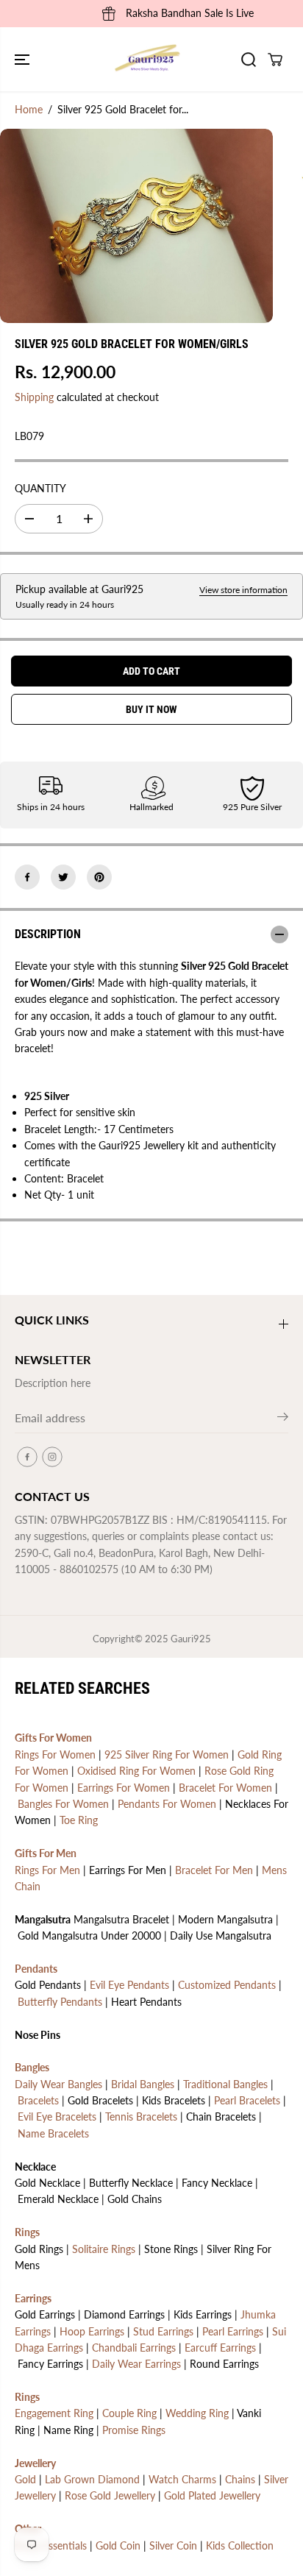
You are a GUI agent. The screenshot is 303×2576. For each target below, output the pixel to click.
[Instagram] (52, 1457)
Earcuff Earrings (220, 2348)
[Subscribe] (283, 1419)
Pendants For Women (167, 1804)
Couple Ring (129, 2413)
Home (29, 109)
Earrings (33, 2298)
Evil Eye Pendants (129, 1985)
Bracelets (38, 2100)
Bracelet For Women (225, 1788)
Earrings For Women (124, 1788)
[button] (24, 59)
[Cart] (275, 60)
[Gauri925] (148, 59)
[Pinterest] (99, 877)
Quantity (40, 488)
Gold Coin (118, 2545)
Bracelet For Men (214, 1870)
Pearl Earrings (233, 2331)
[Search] (249, 60)
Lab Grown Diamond (92, 2479)
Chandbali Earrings (134, 2348)
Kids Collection (240, 2545)
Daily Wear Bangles (58, 2084)
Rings (27, 2232)
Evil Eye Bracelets (57, 2116)
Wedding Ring (197, 2413)
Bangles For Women (63, 1804)
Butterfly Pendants (60, 2002)
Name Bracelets (53, 2133)
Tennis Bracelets (141, 2116)
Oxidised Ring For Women (136, 1771)
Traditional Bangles (225, 2084)
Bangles (32, 2067)
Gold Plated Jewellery (212, 2495)
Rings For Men (47, 1870)
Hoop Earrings (92, 2331)
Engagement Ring (54, 2413)
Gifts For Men (46, 1853)
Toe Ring (79, 1820)
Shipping (34, 397)
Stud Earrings (163, 2331)
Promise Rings (134, 2430)
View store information (243, 590)
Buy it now (151, 709)
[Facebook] (27, 877)
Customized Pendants (227, 1985)
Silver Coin (173, 2545)
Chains (240, 2479)
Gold (25, 2479)
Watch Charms (182, 2479)
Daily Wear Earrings (136, 2364)
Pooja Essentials (51, 2545)
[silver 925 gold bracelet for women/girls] (136, 226)
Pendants (36, 1969)
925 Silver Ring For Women (167, 1754)
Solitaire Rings (104, 2249)
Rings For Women (55, 1754)
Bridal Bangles (143, 2084)
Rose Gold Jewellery (110, 2495)
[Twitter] (63, 877)
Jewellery (35, 2463)
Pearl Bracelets (247, 2100)
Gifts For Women (53, 1738)
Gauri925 (191, 1639)
